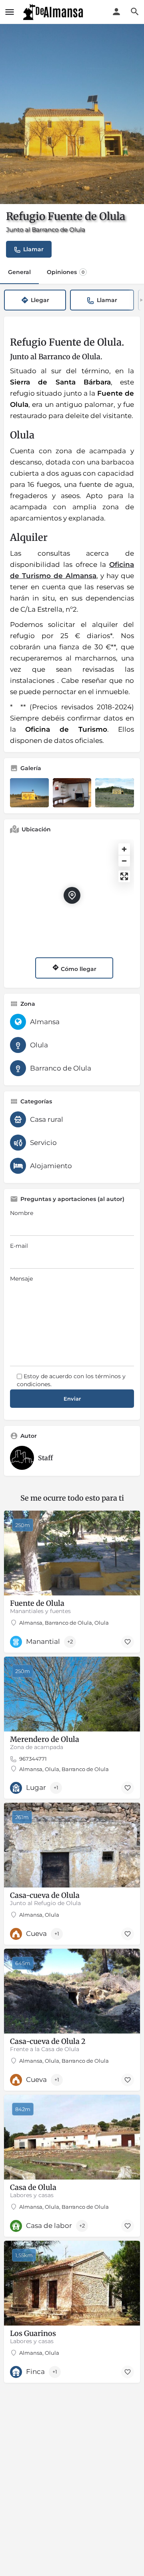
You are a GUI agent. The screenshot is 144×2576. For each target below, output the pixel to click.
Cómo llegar (78, 969)
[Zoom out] (124, 861)
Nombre (22, 1213)
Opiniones (66, 272)
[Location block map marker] (72, 895)
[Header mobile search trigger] (135, 12)
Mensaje (21, 1279)
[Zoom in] (124, 849)
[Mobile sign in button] (116, 12)
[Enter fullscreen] (124, 876)
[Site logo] (54, 12)
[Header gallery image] (72, 114)
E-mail (19, 1246)
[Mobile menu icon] (10, 12)
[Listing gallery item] (29, 793)
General (19, 272)
